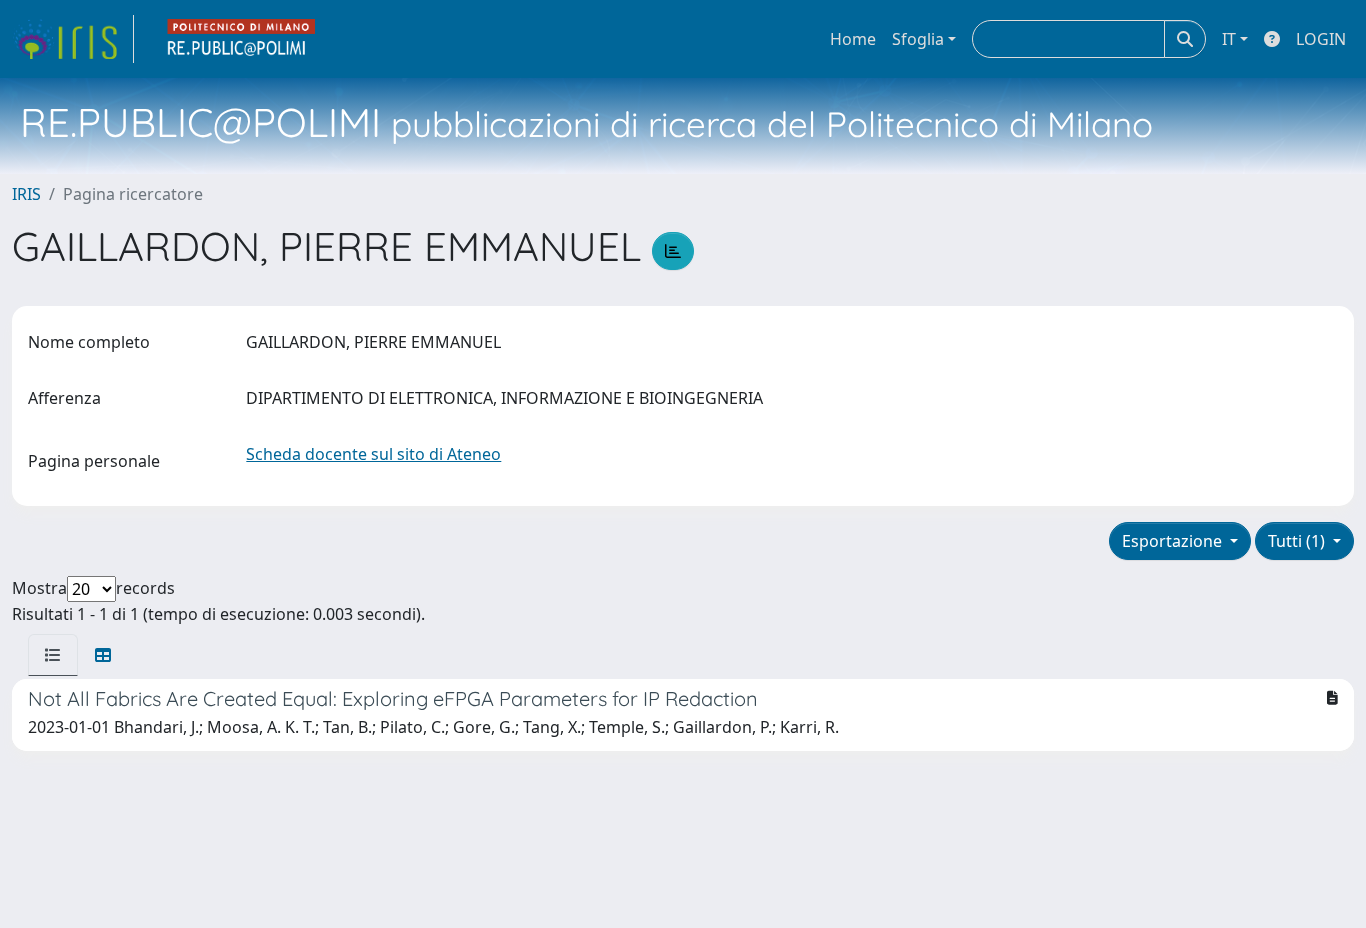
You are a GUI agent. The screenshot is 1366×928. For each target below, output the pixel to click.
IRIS (26, 194)
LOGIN (1321, 39)
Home (853, 39)
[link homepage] (73, 39)
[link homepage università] (242, 39)
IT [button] (1229, 39)
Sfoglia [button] (918, 39)
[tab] (53, 655)
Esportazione (1174, 541)
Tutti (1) (1298, 541)
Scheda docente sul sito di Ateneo (373, 454)
